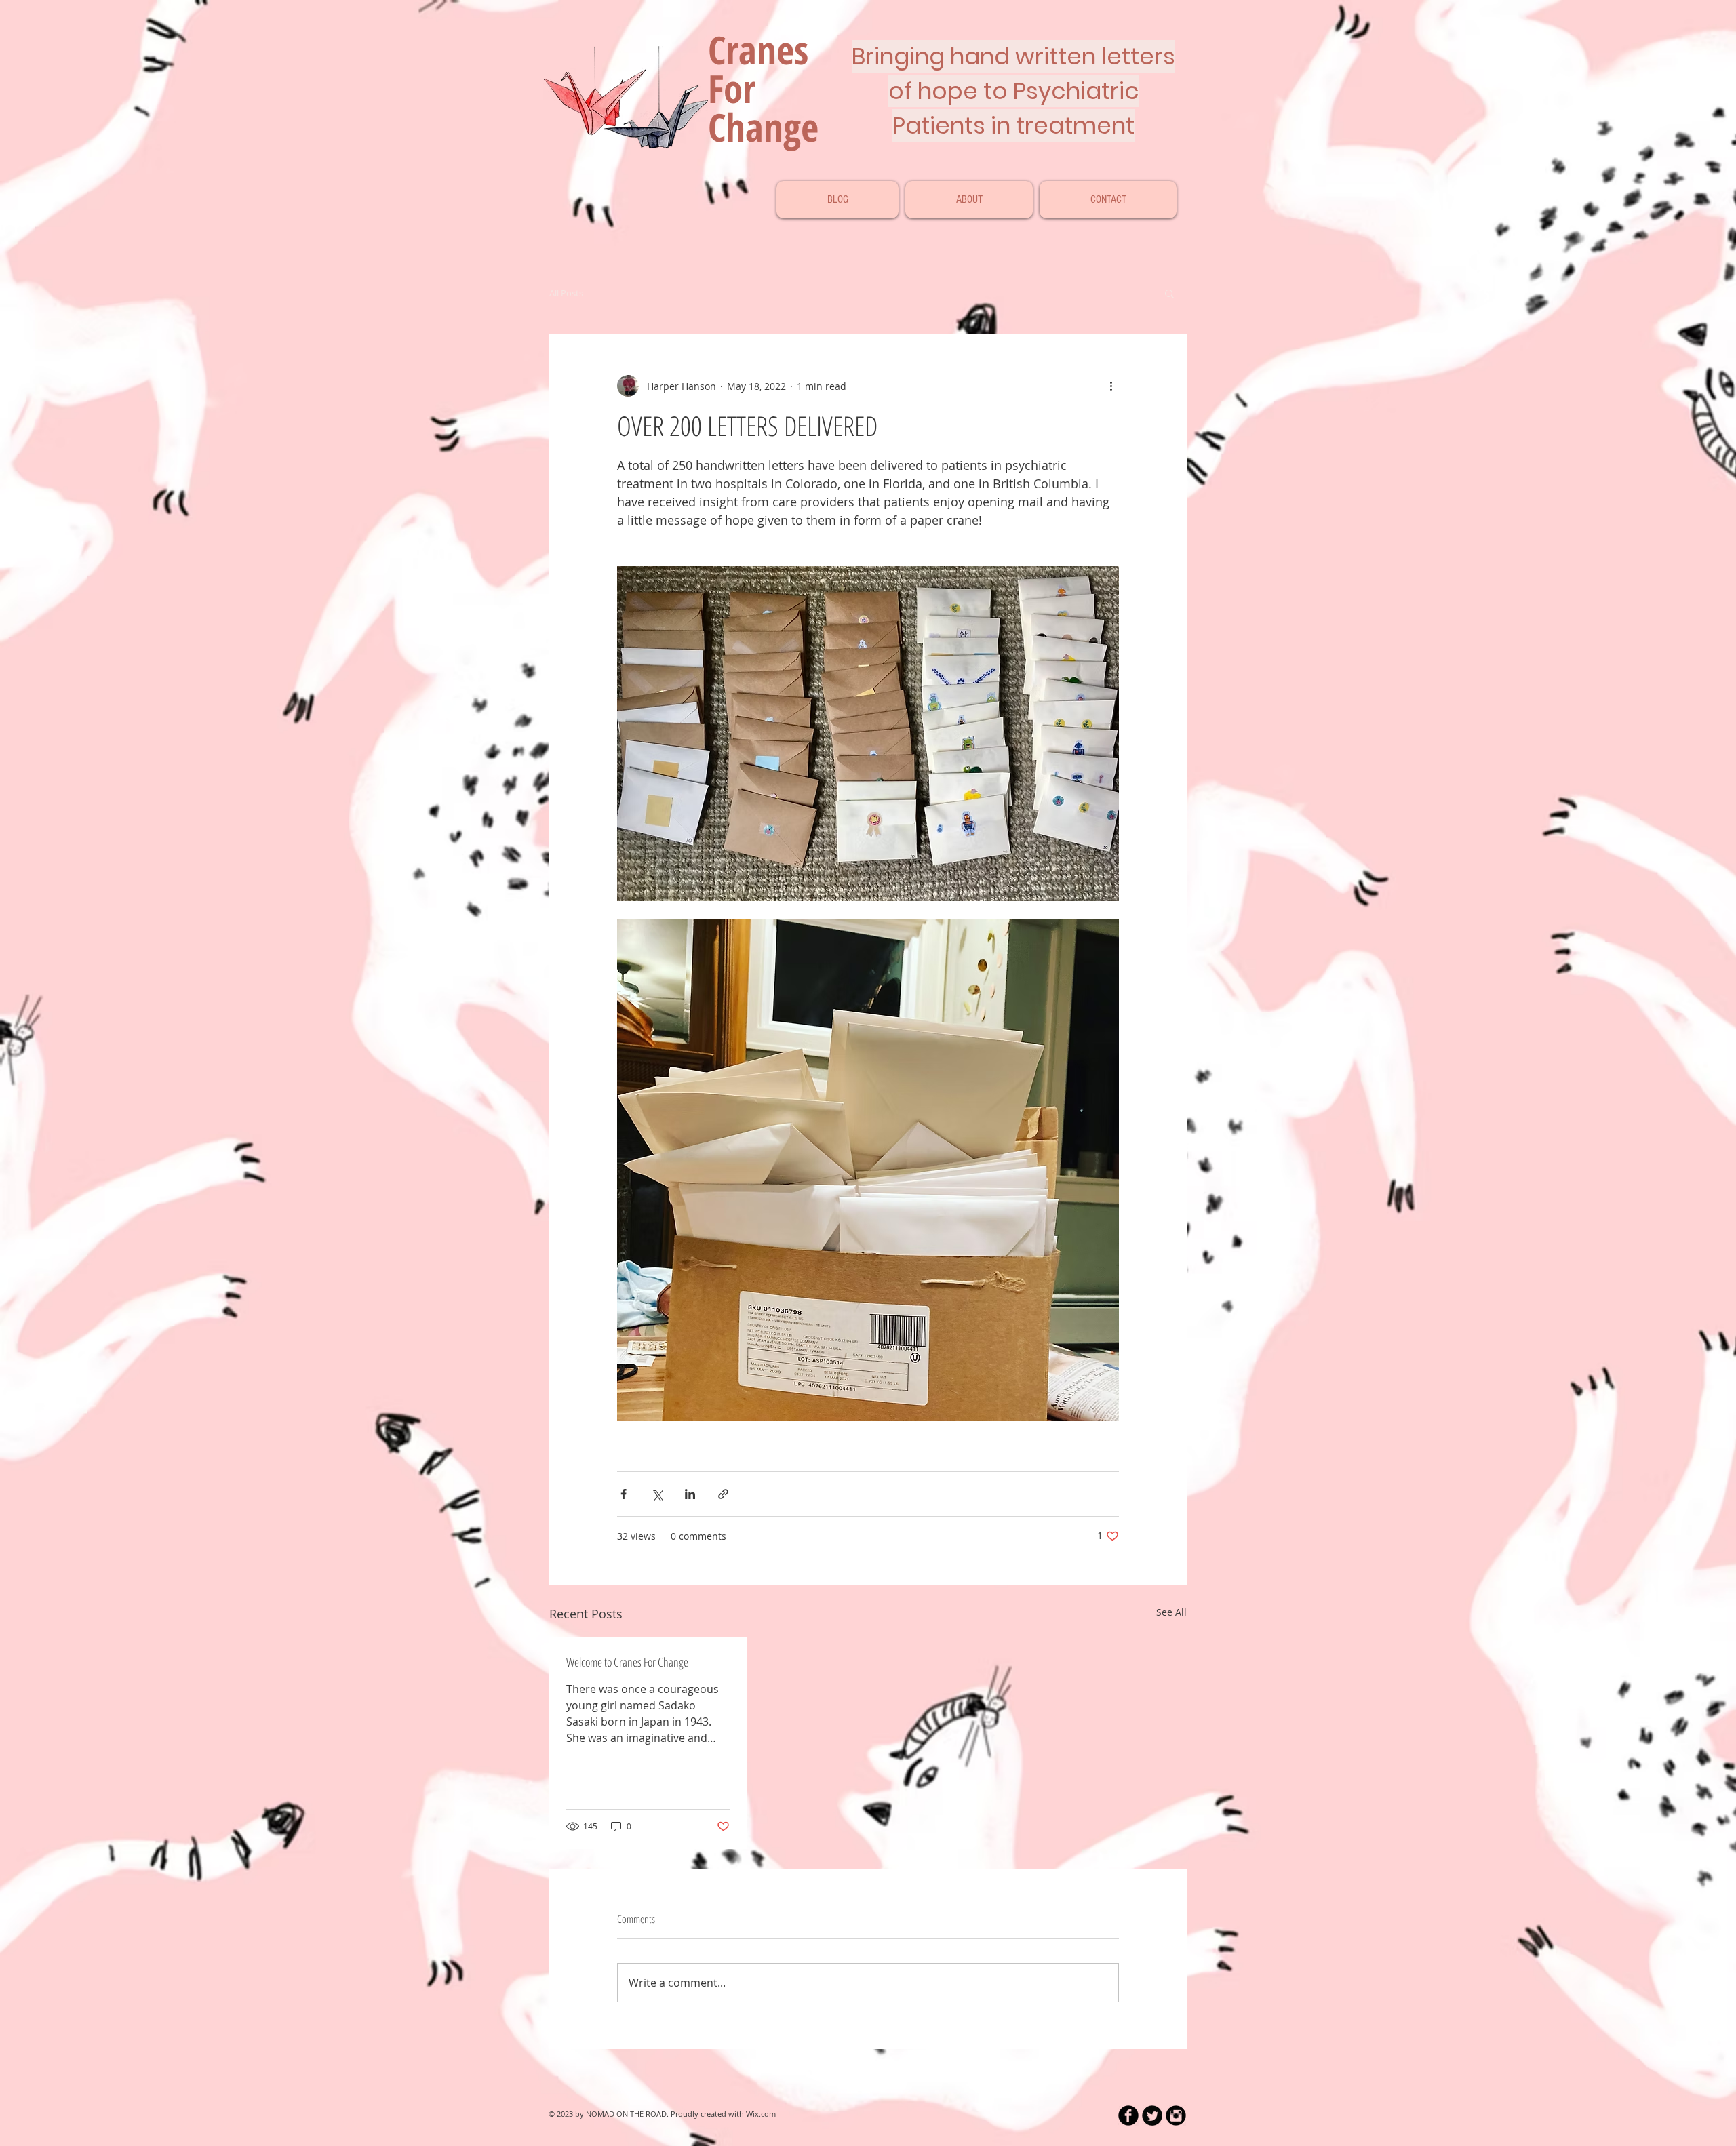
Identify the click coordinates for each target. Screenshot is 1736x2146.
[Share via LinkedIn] (690, 1494)
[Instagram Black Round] (1176, 2115)
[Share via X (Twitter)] (657, 1494)
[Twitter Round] (1152, 2115)
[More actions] (1111, 386)
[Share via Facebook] (624, 1494)
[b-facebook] (1128, 2115)
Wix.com (761, 2114)
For (732, 88)
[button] (1169, 293)
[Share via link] (723, 1494)
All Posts (566, 293)
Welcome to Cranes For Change (627, 1662)
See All (1171, 1612)
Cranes (768, 49)
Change (763, 127)
